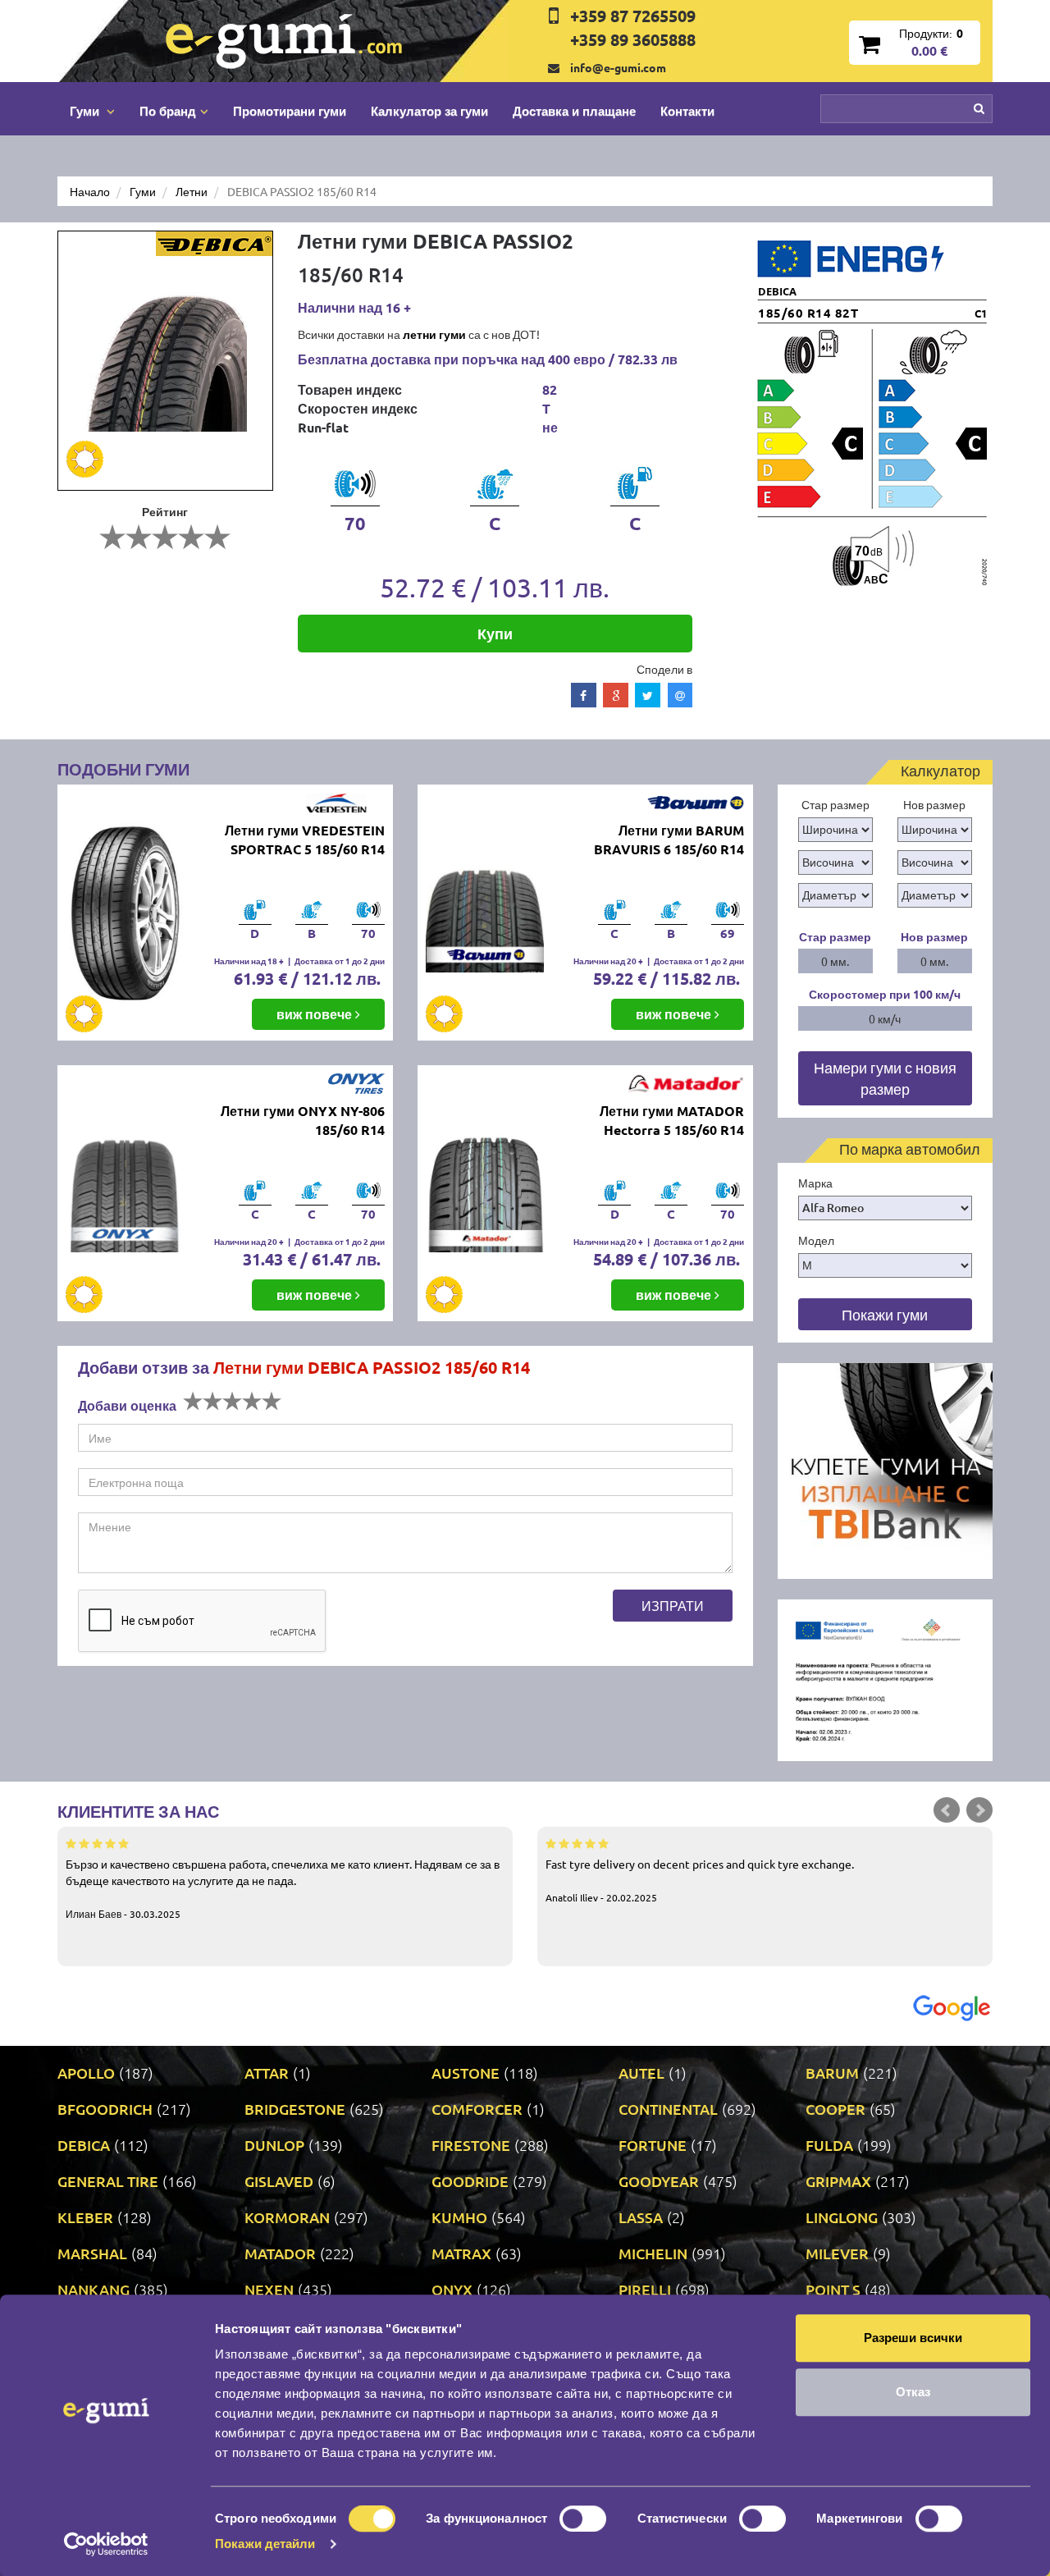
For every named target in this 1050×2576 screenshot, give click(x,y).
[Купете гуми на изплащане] (886, 1469)
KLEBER (85, 2217)
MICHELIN (653, 2253)
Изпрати (673, 1605)
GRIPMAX (838, 2181)
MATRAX (461, 2253)
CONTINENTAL (668, 2109)
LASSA (641, 2217)
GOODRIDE (470, 2181)
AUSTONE (466, 2073)
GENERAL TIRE (108, 2181)
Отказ (913, 2392)
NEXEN (269, 2289)
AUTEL (641, 2073)
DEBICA (84, 2145)
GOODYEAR (659, 2181)
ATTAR (267, 2073)
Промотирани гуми (290, 111)
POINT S (833, 2289)
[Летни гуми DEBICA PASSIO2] (165, 361)
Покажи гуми (885, 1314)
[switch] (583, 2519)
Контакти (687, 111)
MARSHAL (92, 2253)
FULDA (829, 2145)
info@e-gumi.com (618, 67)
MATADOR (280, 2253)
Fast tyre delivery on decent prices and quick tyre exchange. (700, 1880)
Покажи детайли (265, 2544)
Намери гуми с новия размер (885, 1078)
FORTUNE (653, 2145)
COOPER (835, 2109)
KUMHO (459, 2217)
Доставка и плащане (574, 111)
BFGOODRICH (105, 2109)
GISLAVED (279, 2181)
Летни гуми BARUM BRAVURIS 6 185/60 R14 (669, 840)
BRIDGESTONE (295, 2109)
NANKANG (94, 2289)
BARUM (832, 2073)
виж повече (316, 1014)
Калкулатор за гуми (429, 111)
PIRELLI (645, 2289)
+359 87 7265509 (633, 16)
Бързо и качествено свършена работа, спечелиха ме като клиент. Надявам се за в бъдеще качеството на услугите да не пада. (283, 1888)
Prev (947, 1810)
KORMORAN (287, 2217)
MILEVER (837, 2253)
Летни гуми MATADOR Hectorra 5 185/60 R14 (672, 1120)
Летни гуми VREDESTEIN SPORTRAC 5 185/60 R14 (305, 840)
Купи (495, 633)
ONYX (452, 2289)
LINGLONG (842, 2217)
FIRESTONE (471, 2145)
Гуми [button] (86, 111)
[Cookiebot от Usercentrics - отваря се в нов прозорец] (106, 2544)
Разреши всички (913, 2338)
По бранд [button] (168, 111)
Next (979, 1810)
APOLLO (86, 2073)
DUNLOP (274, 2145)
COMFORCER (477, 2109)
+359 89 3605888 (633, 39)
